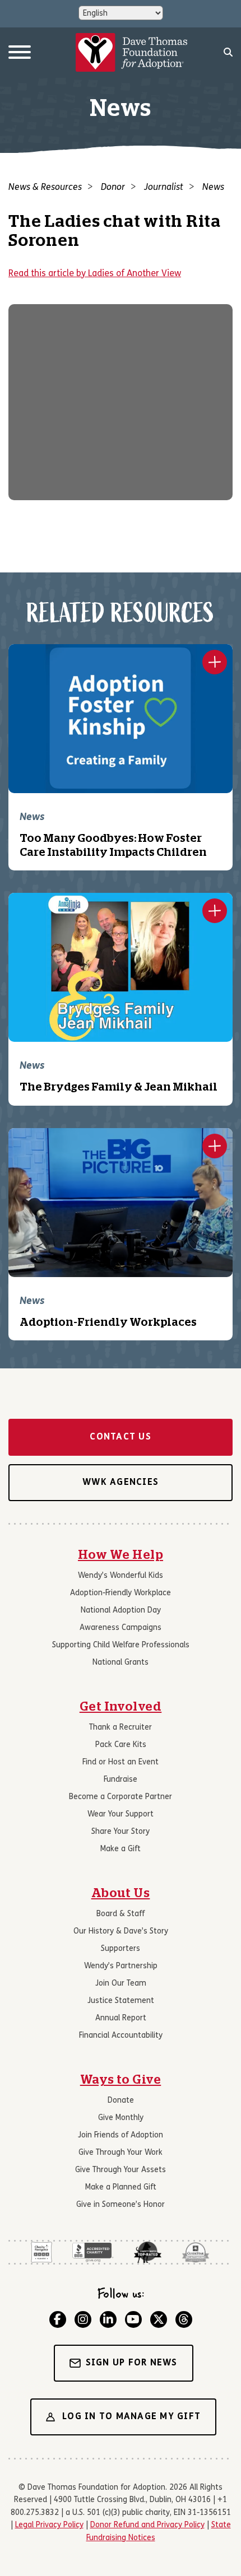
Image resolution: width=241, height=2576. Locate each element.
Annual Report (121, 2018)
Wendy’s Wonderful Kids (121, 1576)
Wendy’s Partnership (121, 1966)
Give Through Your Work (121, 2153)
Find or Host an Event (121, 1762)
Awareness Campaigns (121, 1628)
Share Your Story (121, 1832)
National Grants (121, 1663)
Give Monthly (121, 2118)
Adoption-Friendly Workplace (121, 1593)
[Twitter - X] (159, 2319)
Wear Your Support (121, 1815)
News (213, 188)
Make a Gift (121, 1849)
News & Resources (45, 188)
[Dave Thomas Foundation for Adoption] (132, 53)
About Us (121, 1893)
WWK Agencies (121, 1483)
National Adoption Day (121, 1611)
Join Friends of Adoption (121, 2135)
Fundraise (121, 1780)
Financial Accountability (121, 2036)
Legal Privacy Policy (49, 2525)
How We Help (121, 1555)
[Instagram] (83, 2319)
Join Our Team (121, 1984)
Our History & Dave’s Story (121, 1932)
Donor (113, 188)
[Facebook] (58, 2319)
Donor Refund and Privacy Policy (147, 2525)
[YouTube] (133, 2319)
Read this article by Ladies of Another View (95, 274)
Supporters (121, 1949)
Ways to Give (121, 2080)
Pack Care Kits (121, 1745)
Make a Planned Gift (121, 2188)
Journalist (164, 188)
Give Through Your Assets (121, 2170)
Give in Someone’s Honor (121, 2205)
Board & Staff (121, 1914)
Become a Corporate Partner (121, 1797)
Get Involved (121, 1707)
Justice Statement (121, 2001)
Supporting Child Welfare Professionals (121, 1645)
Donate (121, 2101)
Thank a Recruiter (121, 1728)
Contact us (121, 1437)
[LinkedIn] (108, 2319)
